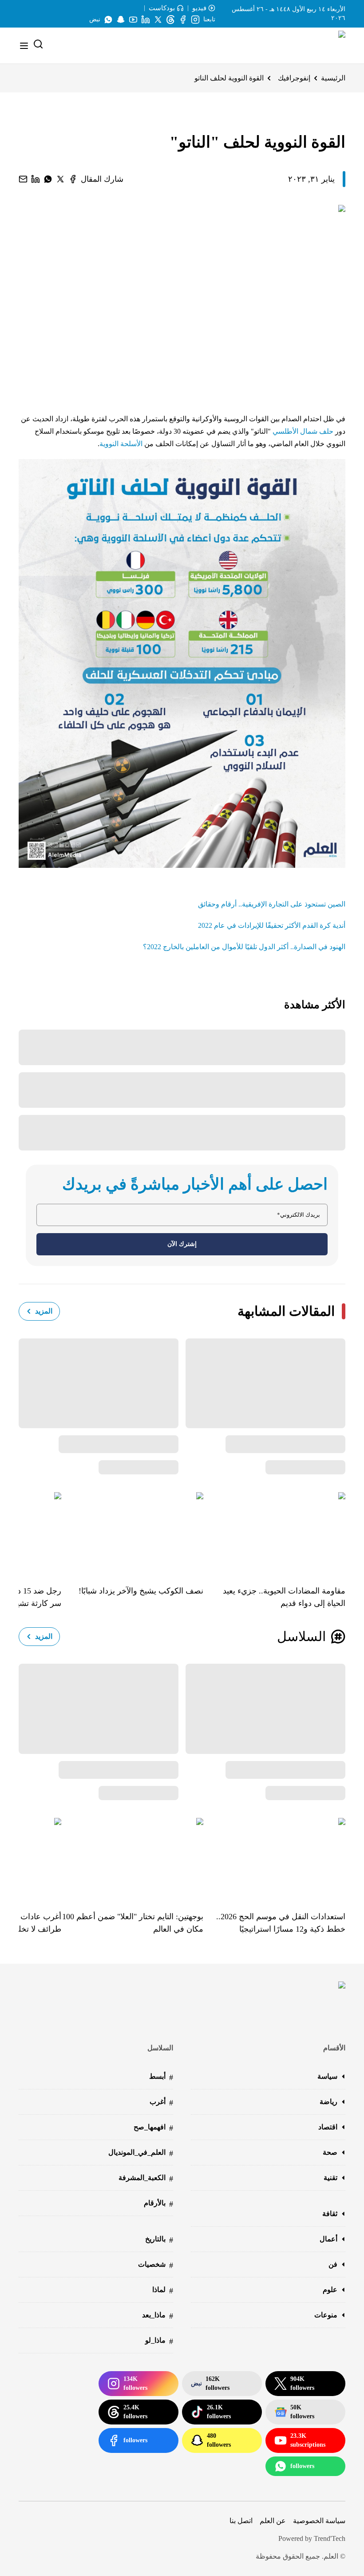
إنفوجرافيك (294, 78)
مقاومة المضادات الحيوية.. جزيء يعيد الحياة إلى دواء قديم (284, 1597)
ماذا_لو (159, 2341)
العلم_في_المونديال (141, 2153)
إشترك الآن (182, 1244)
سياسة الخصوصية (319, 2521)
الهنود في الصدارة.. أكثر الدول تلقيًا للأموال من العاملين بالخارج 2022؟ (244, 947)
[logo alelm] (319, 46)
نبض (95, 19)
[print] (73, 179)
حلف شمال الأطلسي (304, 431)
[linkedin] (36, 179)
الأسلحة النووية (121, 444)
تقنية (330, 2178)
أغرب (161, 2103)
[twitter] (60, 179)
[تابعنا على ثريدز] (170, 20)
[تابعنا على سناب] (121, 20)
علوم (330, 2290)
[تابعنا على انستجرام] (195, 20)
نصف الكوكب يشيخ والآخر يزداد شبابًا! (141, 1591)
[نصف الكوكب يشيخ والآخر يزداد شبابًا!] (132, 1532)
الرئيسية (333, 78)
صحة (330, 2152)
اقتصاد (328, 2127)
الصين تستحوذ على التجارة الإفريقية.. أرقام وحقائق (272, 904)
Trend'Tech (330, 2538)
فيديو (199, 8)
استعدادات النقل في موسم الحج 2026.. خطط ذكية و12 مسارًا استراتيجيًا (281, 1923)
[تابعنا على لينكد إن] (146, 20)
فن (333, 2264)
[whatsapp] (48, 179)
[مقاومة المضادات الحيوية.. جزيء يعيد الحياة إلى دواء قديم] (274, 1532)
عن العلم (273, 2521)
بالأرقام (158, 2204)
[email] (23, 179)
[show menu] (24, 46)
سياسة (327, 2076)
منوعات (326, 2315)
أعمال (328, 2239)
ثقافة (330, 2214)
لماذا (163, 2290)
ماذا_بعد (158, 2316)
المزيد (44, 1311)
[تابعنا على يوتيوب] (133, 20)
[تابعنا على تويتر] (158, 20)
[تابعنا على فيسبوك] (183, 20)
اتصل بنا (241, 2521)
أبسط (161, 2077)
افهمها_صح (153, 2128)
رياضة (328, 2102)
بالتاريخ (159, 2240)
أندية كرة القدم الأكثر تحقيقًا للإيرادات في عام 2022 (272, 925)
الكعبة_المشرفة (146, 2179)
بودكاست (162, 8)
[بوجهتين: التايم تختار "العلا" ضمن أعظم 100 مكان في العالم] (132, 1858)
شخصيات (156, 2265)
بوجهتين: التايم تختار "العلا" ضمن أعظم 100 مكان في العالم (133, 1923)
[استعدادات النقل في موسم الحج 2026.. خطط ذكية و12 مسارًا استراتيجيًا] (274, 1858)
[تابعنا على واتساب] (108, 20)
